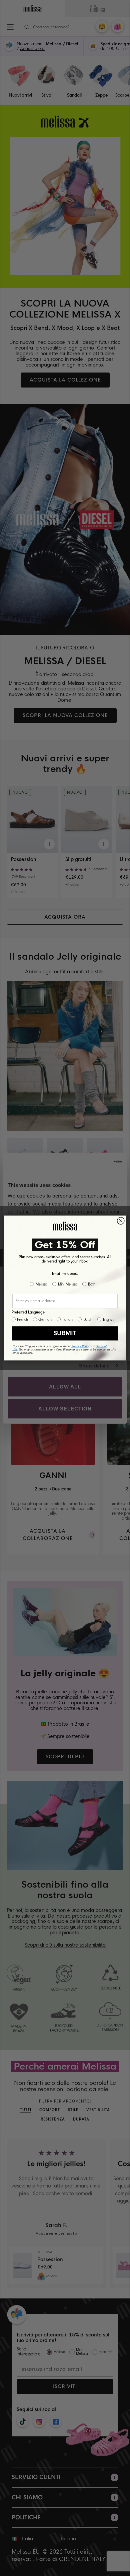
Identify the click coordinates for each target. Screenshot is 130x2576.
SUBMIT (65, 1333)
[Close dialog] (121, 1221)
